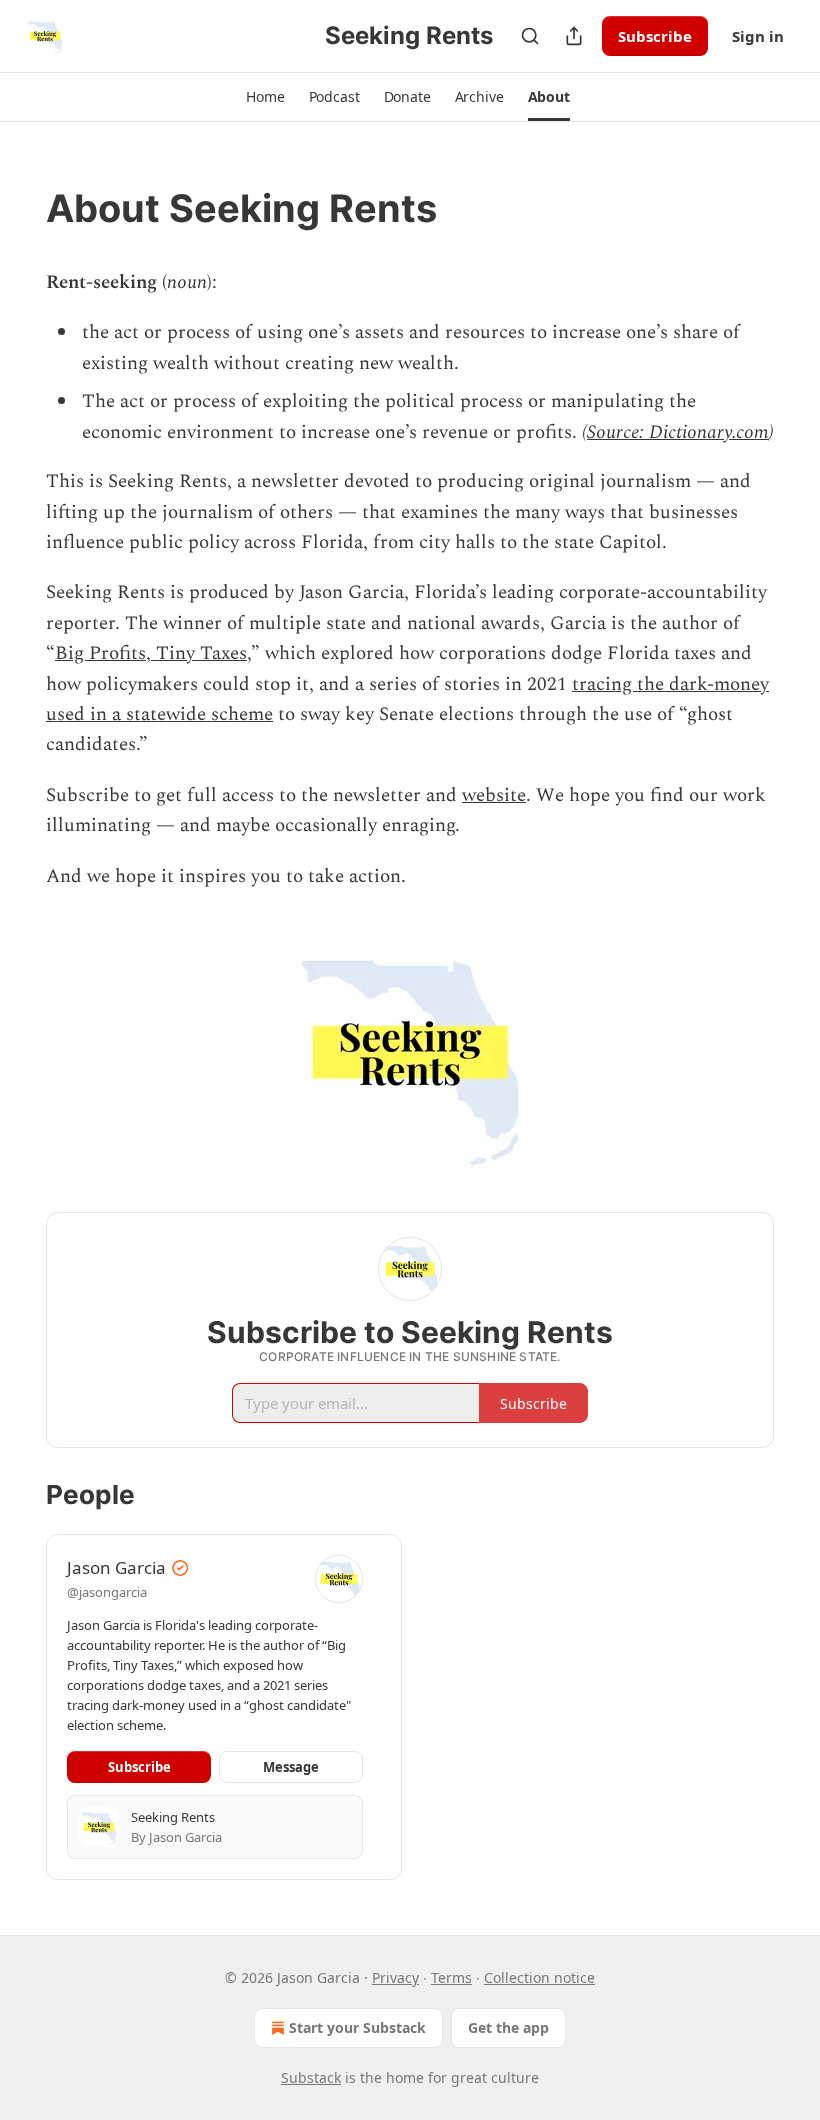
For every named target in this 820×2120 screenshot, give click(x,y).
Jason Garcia (116, 1567)
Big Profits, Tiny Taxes (151, 653)
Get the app (508, 2027)
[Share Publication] (574, 36)
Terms (451, 1977)
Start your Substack (357, 2027)
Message (291, 1767)
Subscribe (655, 36)
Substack (311, 2077)
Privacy (395, 1977)
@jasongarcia (107, 1592)
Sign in (758, 36)
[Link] (18, 208)
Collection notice (539, 1977)
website (494, 795)
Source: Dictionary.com (678, 432)
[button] (265, 97)
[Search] (530, 36)
